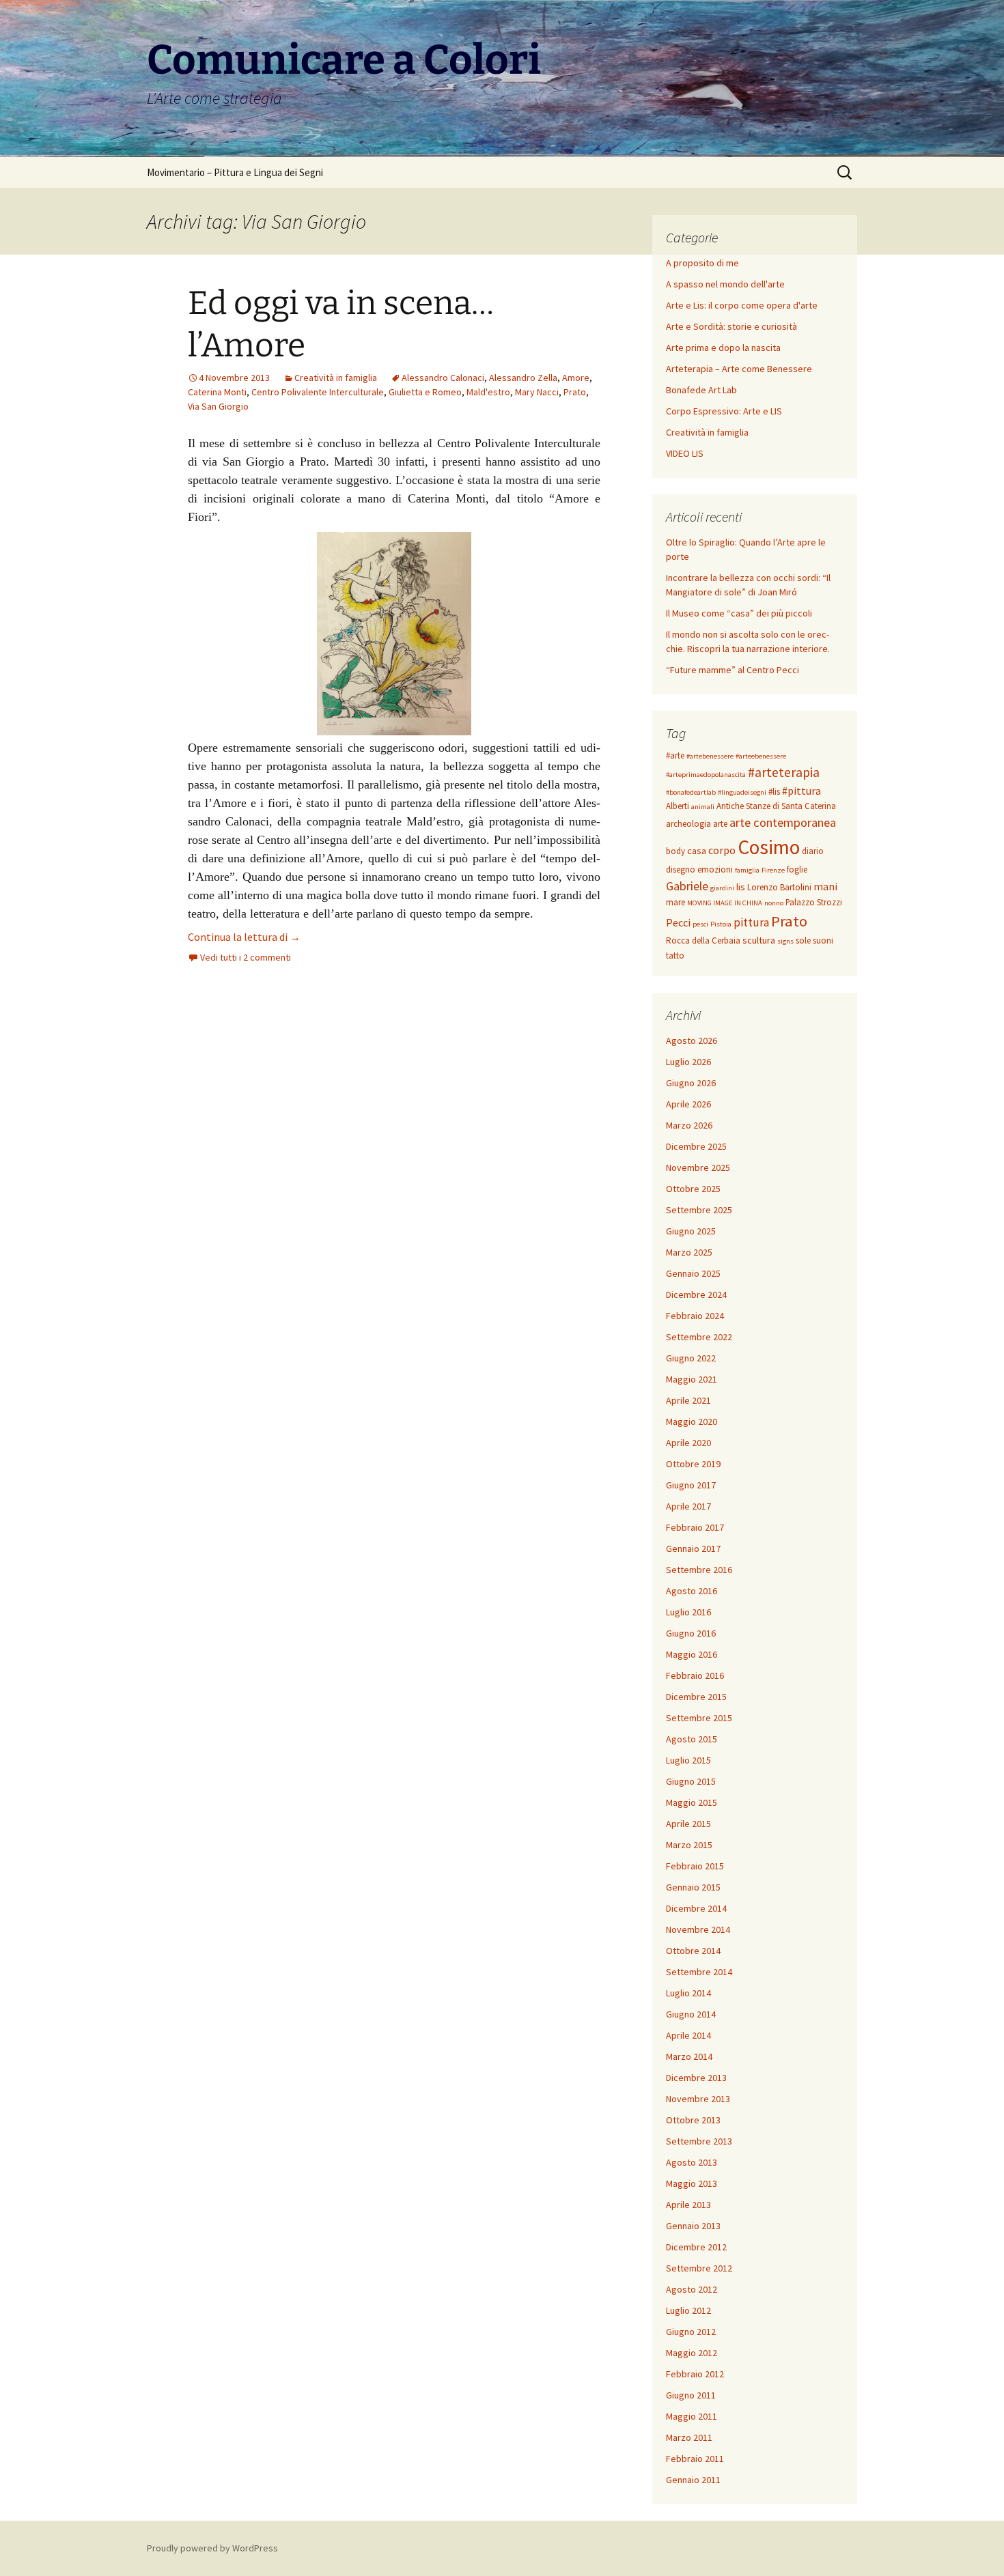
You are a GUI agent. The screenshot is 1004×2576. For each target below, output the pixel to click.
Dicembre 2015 (696, 1697)
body (675, 851)
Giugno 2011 (691, 2395)
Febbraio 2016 (695, 1675)
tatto (675, 956)
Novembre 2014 (698, 1929)
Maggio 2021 (692, 1379)
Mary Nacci (537, 392)
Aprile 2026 (688, 1104)
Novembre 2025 (698, 1167)
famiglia (747, 870)
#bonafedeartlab (691, 792)
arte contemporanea (783, 822)
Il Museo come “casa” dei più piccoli (739, 613)
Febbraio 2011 (695, 2459)
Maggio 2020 (692, 1421)
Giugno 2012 (691, 2332)
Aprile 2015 (688, 1824)
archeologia (688, 824)
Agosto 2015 (692, 1739)
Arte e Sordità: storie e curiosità (731, 326)
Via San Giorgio (218, 406)
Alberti (678, 806)
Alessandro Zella (523, 378)
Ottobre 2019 (693, 1464)
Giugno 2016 (691, 1633)
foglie (797, 869)
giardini (722, 888)
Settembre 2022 (699, 1337)
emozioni (715, 869)
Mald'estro (488, 392)
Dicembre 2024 (696, 1294)
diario (813, 851)
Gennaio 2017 (693, 1548)
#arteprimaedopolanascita (706, 775)
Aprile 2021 (688, 1400)
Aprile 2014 (688, 2035)
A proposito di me (702, 263)
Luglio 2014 (688, 1993)
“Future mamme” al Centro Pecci (733, 670)
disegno (681, 869)
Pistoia (721, 924)
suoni (823, 940)
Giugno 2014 (691, 2014)
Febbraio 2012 (695, 2374)
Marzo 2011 (689, 2437)
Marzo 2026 (689, 1125)
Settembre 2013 (699, 2141)
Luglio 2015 (688, 1760)
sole (803, 940)
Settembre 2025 (699, 1210)
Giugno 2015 (691, 1781)
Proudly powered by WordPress (212, 2548)
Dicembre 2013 (696, 2078)
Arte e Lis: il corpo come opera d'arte (742, 305)
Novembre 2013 (698, 2099)
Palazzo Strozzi (814, 902)
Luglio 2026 (688, 1062)
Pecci (678, 922)
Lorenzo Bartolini (779, 887)
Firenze (773, 870)
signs (785, 941)
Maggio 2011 (692, 2416)
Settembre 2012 (699, 2268)
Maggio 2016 (692, 1654)
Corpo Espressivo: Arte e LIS (724, 411)
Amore (576, 378)
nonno (774, 903)
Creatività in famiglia (336, 378)
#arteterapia (784, 772)
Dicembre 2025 (696, 1146)
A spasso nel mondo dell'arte (725, 284)
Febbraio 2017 (695, 1527)
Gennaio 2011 (693, 2480)
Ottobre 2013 (693, 2120)
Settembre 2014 (699, 1972)
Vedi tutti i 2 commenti (246, 957)
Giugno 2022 (691, 1358)
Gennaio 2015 (693, 1887)
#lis (774, 792)
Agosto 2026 (692, 1041)
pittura (751, 922)
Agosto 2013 (692, 2162)
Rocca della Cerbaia (703, 940)
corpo (722, 850)
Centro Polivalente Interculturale (318, 392)
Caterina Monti (217, 392)
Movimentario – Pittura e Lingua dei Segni (235, 172)
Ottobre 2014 (693, 1951)
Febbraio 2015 (695, 1866)
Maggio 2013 (692, 2183)
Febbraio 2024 (695, 1316)
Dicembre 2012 (696, 2247)
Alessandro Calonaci (443, 378)
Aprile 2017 (688, 1506)
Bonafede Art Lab (701, 390)
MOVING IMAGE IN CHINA (725, 903)
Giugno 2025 (691, 1231)
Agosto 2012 (692, 2289)
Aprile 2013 (688, 2205)
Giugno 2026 (691, 1083)
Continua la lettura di (244, 937)
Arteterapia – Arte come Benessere (739, 369)
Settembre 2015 (699, 1718)
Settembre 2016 (699, 1570)
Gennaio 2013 (693, 2226)
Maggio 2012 (692, 2353)
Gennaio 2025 (693, 1273)
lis (741, 887)
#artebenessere (710, 756)
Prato (575, 392)
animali (703, 807)
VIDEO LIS (685, 453)
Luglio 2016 (688, 1612)
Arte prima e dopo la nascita (723, 348)
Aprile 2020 (688, 1443)
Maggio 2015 (692, 1802)
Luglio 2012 (688, 2310)
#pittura (801, 791)
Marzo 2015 (689, 1845)
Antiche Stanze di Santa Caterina (776, 806)
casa (697, 851)
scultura (759, 940)
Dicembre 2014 (696, 1908)
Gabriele (687, 886)
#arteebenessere (761, 756)
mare (675, 902)
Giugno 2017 (691, 1485)
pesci (700, 924)
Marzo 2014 (689, 2056)
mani (825, 886)
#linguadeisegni (742, 792)
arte (720, 824)
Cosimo (769, 847)
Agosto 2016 (692, 1591)
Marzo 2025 (689, 1252)
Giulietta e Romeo (425, 392)
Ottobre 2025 (693, 1189)
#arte (675, 755)
